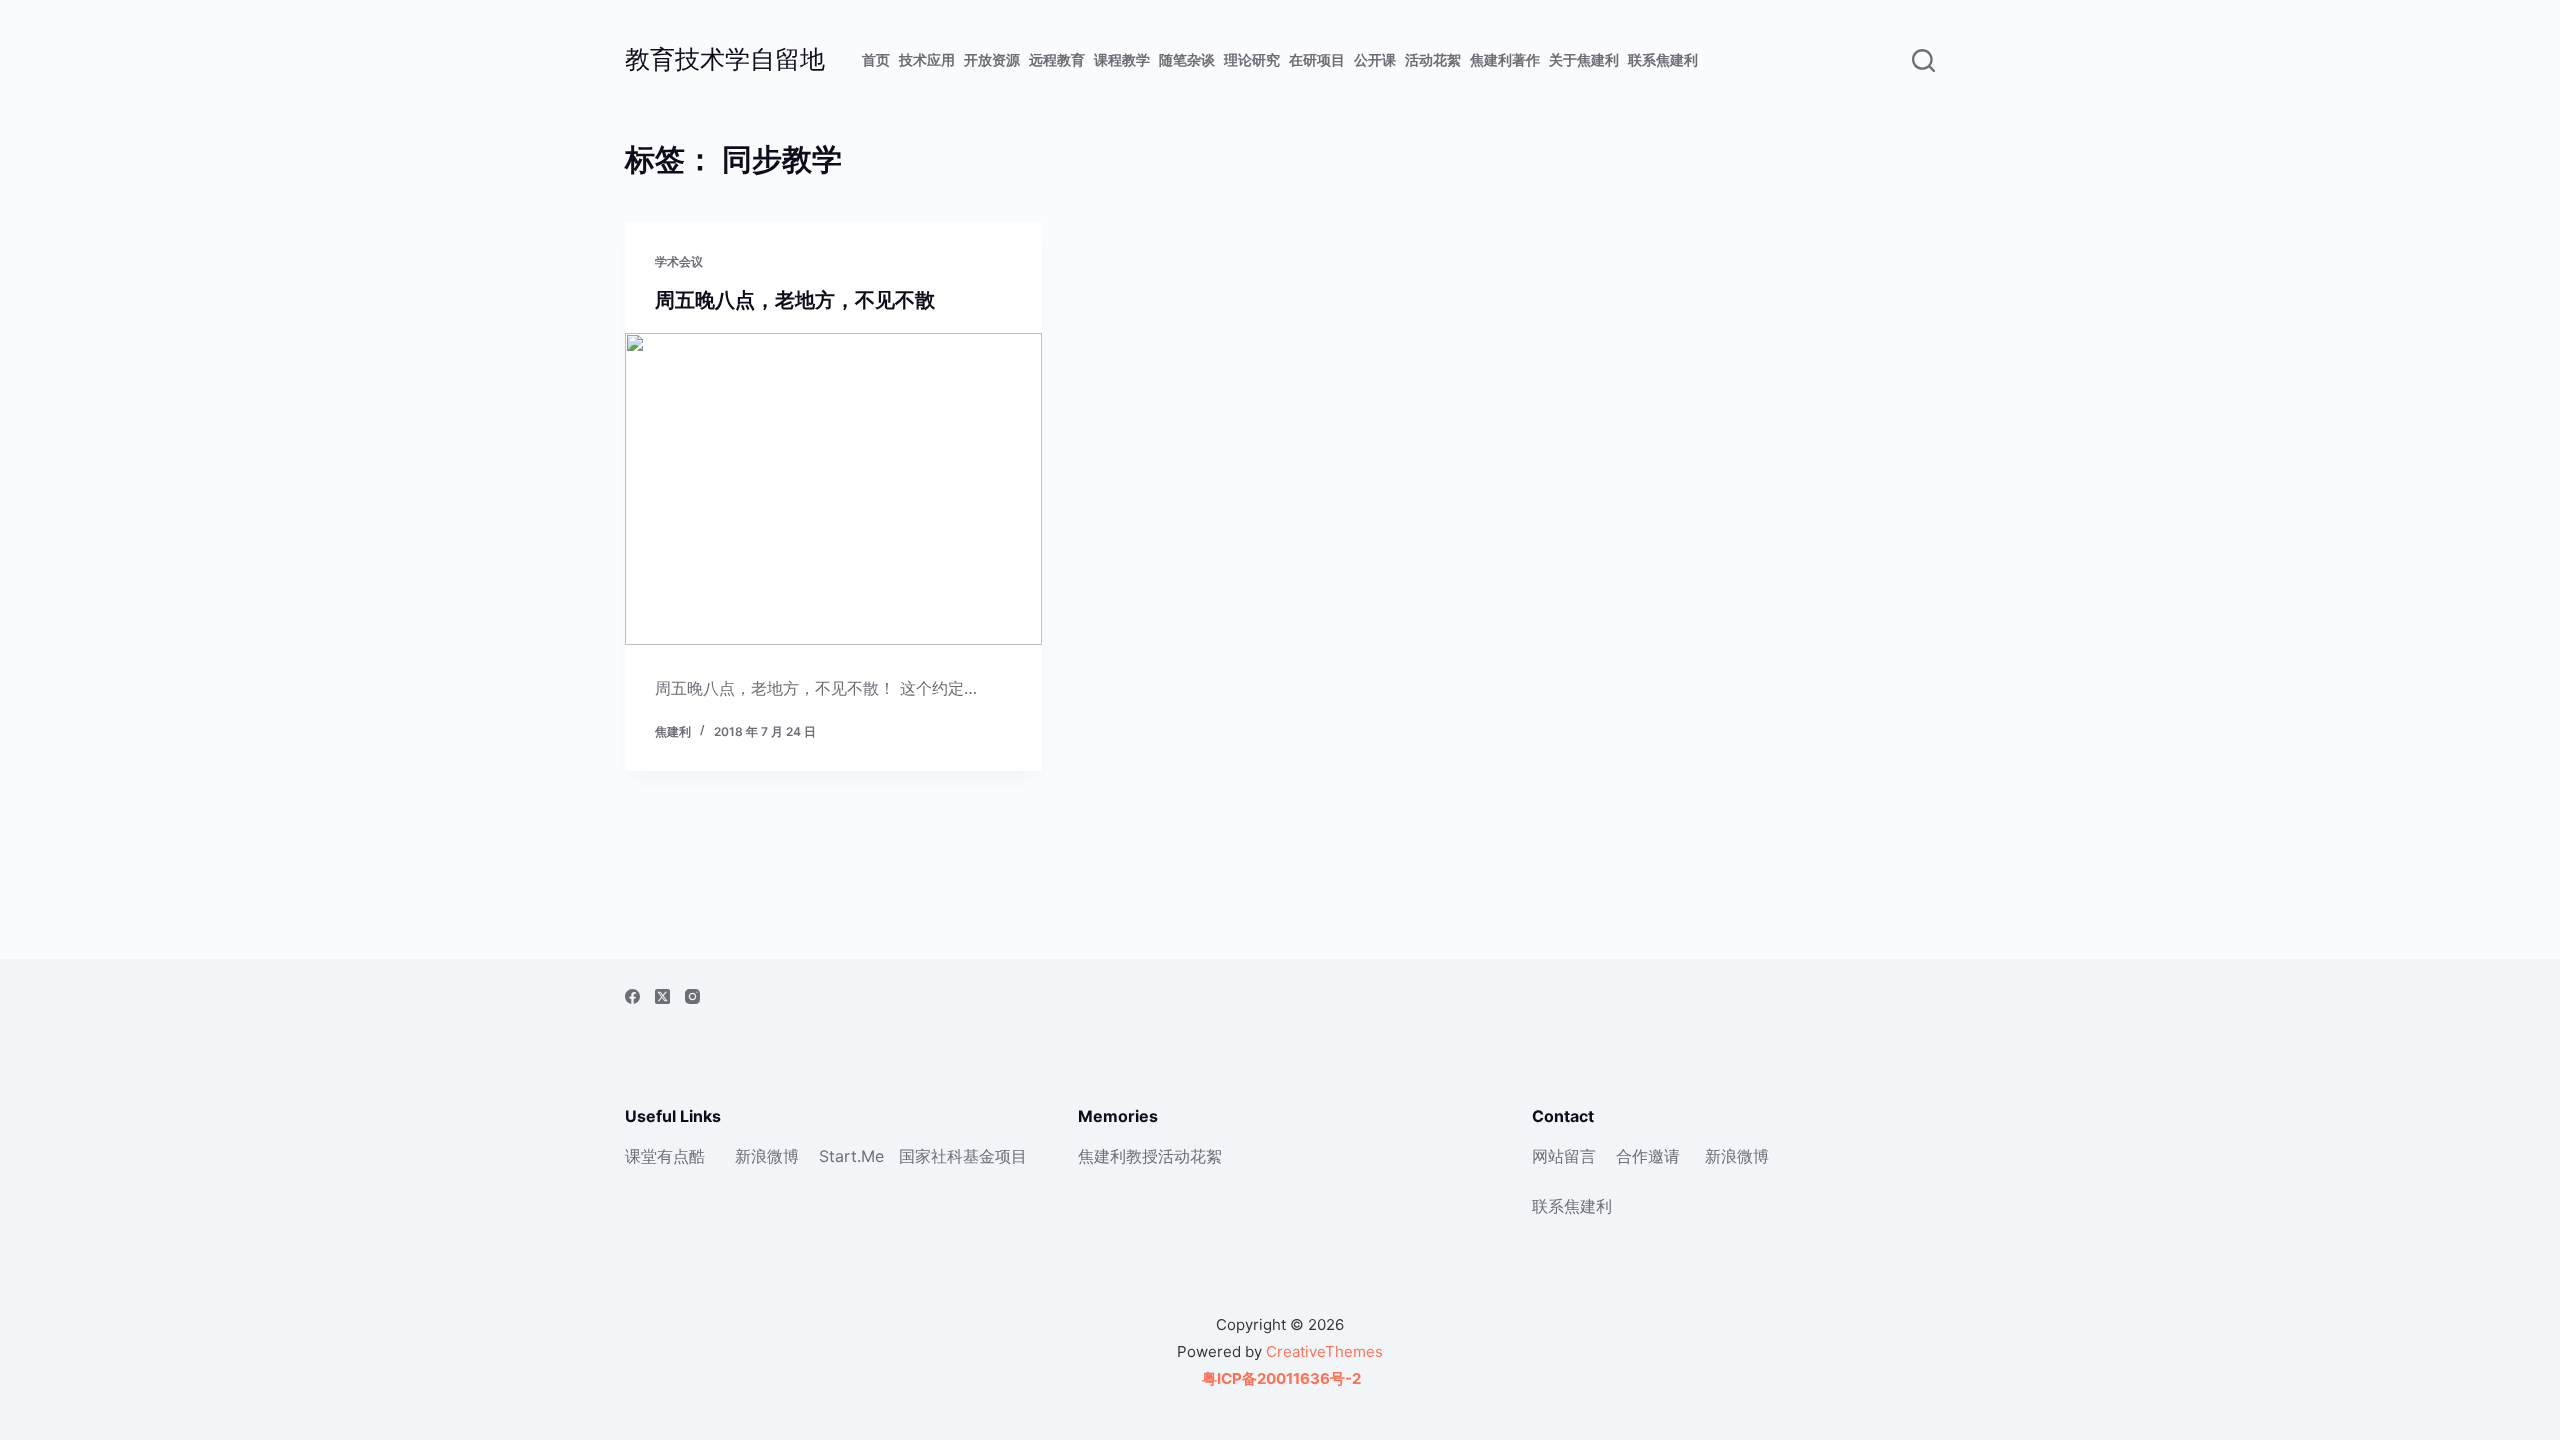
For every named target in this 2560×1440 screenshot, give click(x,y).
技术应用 (927, 59)
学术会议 (679, 261)
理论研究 (1252, 59)
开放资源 (992, 59)
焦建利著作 (1505, 59)
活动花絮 (1433, 59)
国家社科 (931, 1156)
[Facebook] (632, 996)
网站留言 (1564, 1156)
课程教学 (1122, 59)
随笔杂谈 (1187, 59)
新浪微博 (767, 1156)
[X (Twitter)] (662, 996)
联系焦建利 (1663, 59)
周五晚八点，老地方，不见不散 (795, 300)
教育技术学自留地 (725, 59)
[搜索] (1923, 60)
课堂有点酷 (665, 1156)
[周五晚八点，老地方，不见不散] (833, 489)
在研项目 (1317, 59)
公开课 (1375, 59)
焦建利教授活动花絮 (1150, 1156)
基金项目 (995, 1156)
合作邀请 (1648, 1156)
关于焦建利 (1584, 59)
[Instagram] (692, 996)
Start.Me (851, 1156)
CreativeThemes (1324, 1351)
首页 (876, 59)
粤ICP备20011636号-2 (1280, 1378)
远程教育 (1057, 59)
